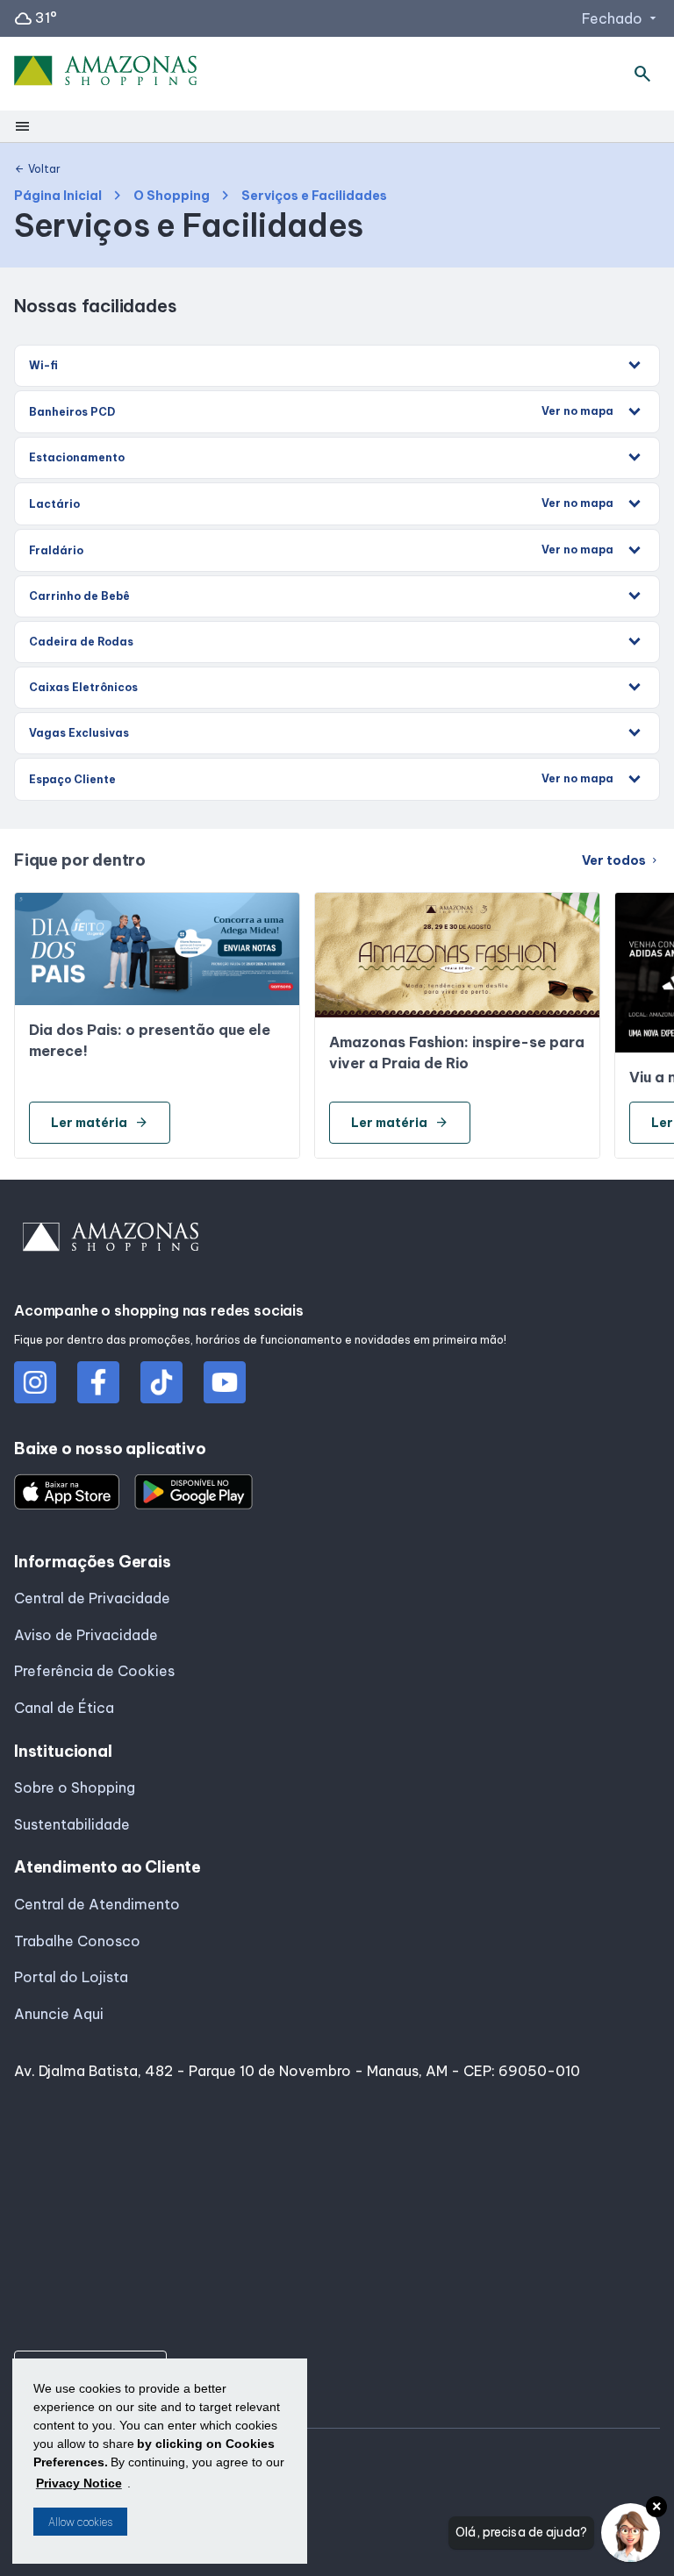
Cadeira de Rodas (81, 642)
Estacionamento (77, 457)
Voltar (37, 169)
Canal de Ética (64, 1708)
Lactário (321, 503)
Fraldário (321, 550)
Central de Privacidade (92, 1598)
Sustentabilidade (72, 1824)
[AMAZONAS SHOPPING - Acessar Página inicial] (106, 74)
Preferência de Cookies (94, 1671)
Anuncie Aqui (59, 2014)
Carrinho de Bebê (79, 596)
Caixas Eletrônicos (83, 687)
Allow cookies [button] (80, 2522)
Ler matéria (100, 1123)
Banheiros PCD (321, 411)
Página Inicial (58, 196)
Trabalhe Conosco (77, 1941)
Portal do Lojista (71, 1977)
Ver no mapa (577, 411)
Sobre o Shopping (75, 1788)
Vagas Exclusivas (79, 733)
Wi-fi (43, 365)
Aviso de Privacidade (86, 1635)
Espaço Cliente (321, 779)
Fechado (621, 18)
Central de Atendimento (97, 1904)
